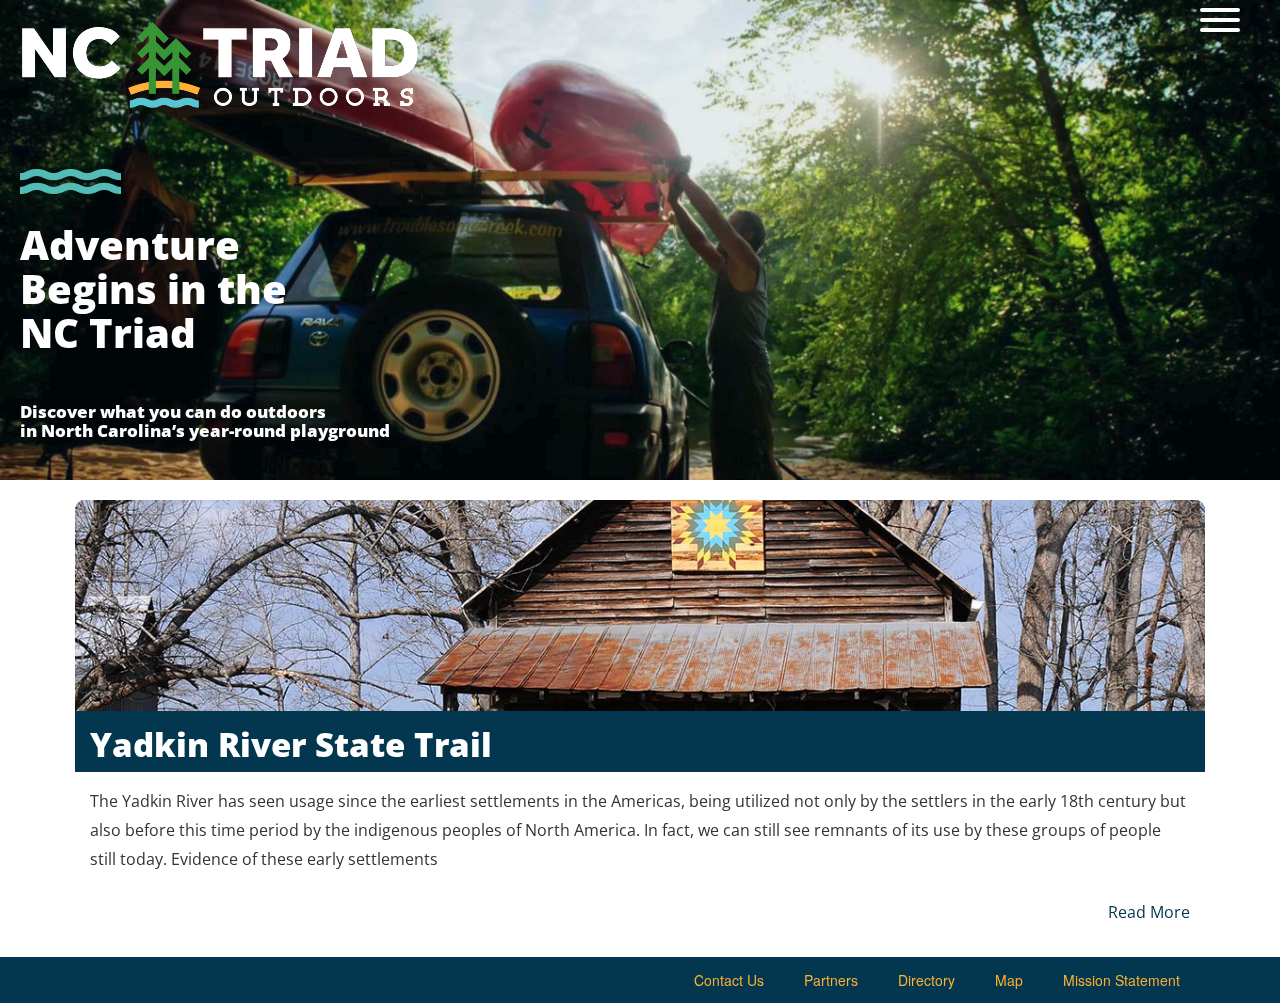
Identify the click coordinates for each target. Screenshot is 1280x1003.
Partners (831, 980)
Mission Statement (1121, 980)
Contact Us (729, 980)
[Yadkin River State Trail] (640, 605)
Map (1009, 980)
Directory (926, 980)
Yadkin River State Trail (291, 744)
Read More (1149, 912)
